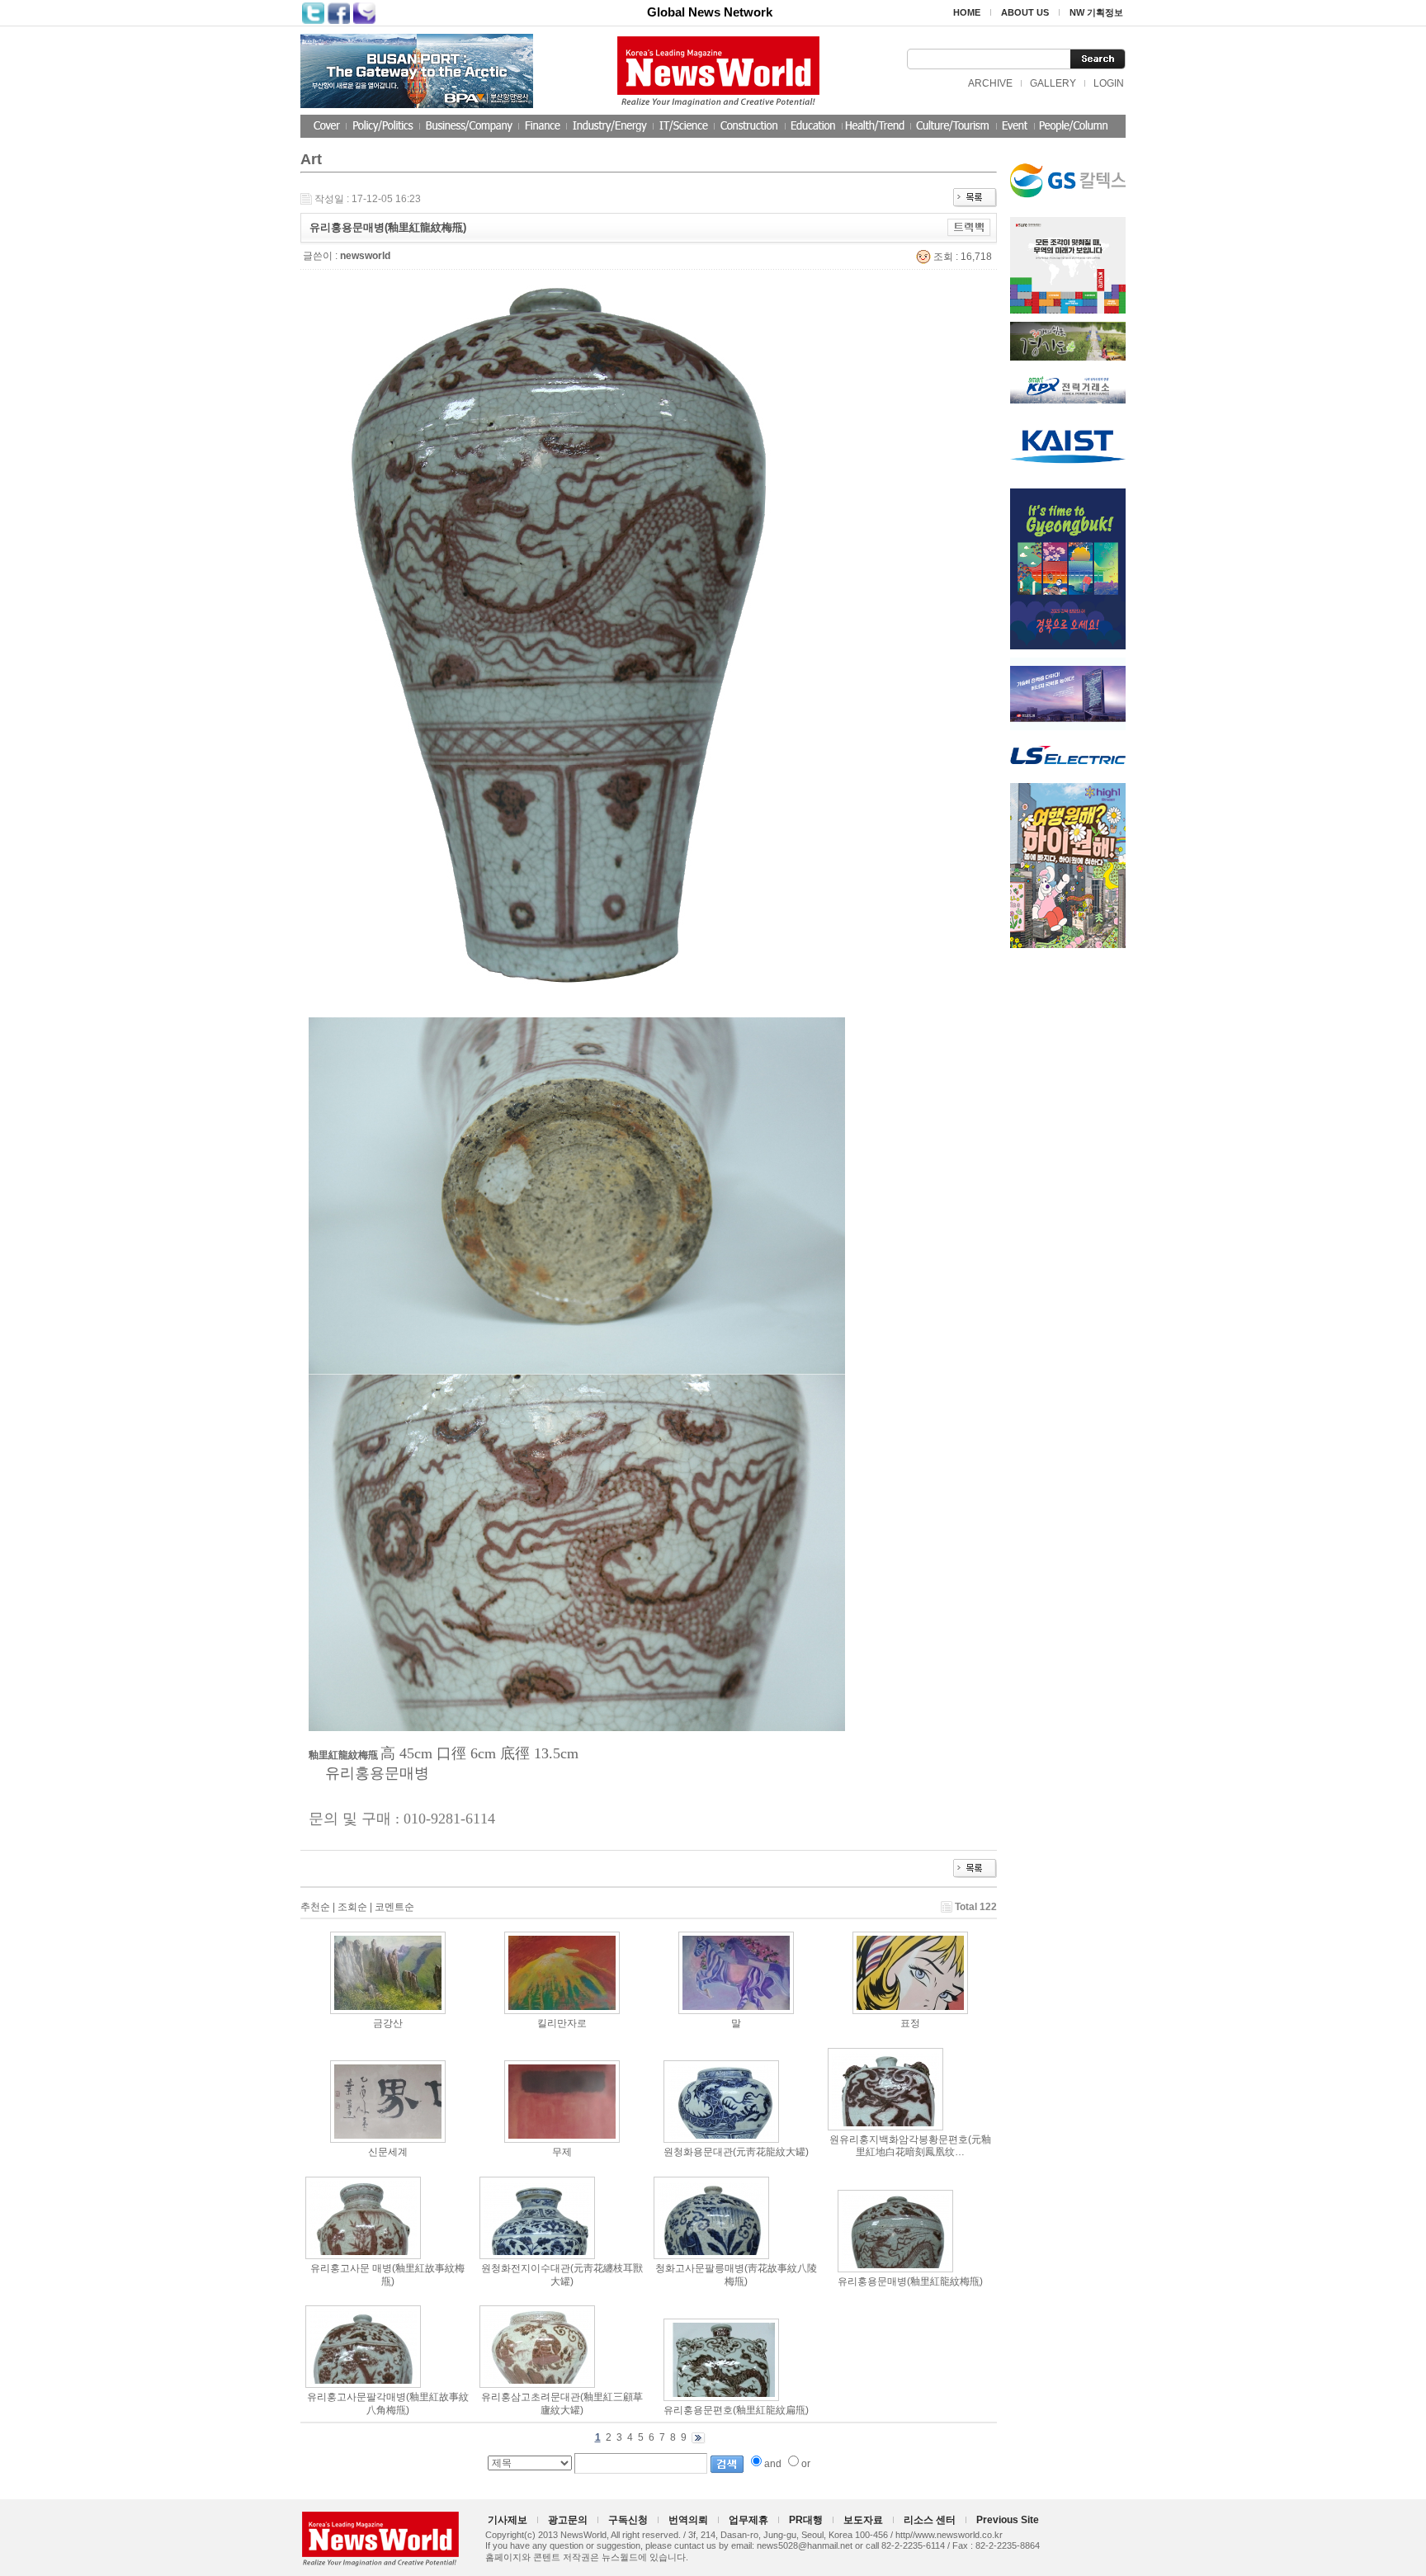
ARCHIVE (990, 83)
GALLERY (1053, 83)
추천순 (315, 1907)
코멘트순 (394, 1907)
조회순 (352, 1907)
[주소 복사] (969, 227)
